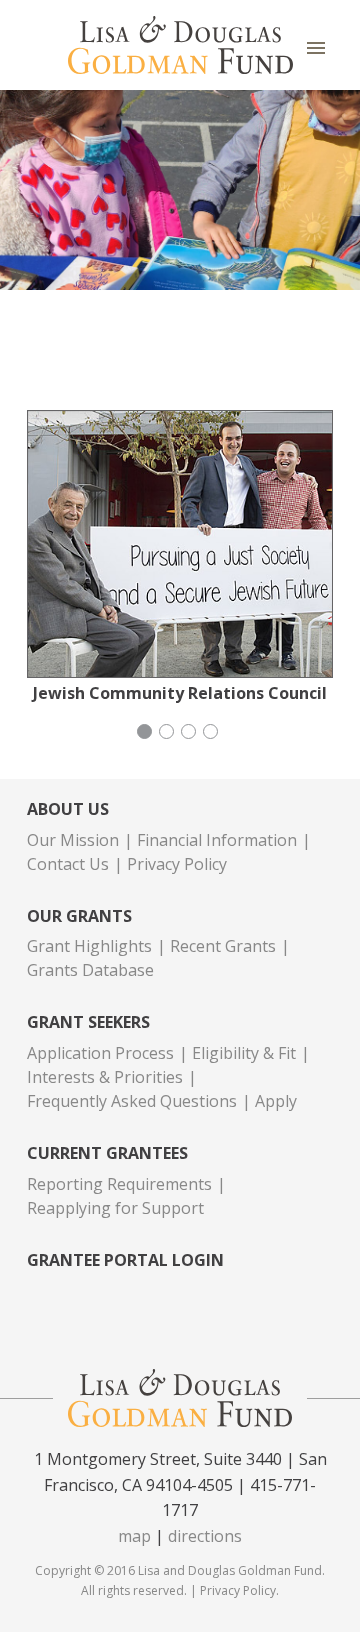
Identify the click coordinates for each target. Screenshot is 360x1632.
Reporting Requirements (119, 1184)
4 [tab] (213, 734)
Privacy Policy (177, 864)
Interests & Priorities (105, 1077)
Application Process (100, 1053)
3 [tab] (191, 734)
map (134, 1536)
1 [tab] (147, 734)
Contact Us (68, 864)
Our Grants (79, 916)
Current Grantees (107, 1153)
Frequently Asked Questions (132, 1101)
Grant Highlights (89, 946)
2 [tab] (169, 734)
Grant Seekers (88, 1022)
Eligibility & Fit (244, 1053)
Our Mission (73, 840)
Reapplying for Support (115, 1208)
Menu (316, 47)
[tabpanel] (180, 556)
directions (205, 1536)
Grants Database (90, 970)
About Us (68, 809)
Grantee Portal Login (125, 1260)
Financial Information (217, 840)
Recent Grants (223, 946)
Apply (276, 1101)
